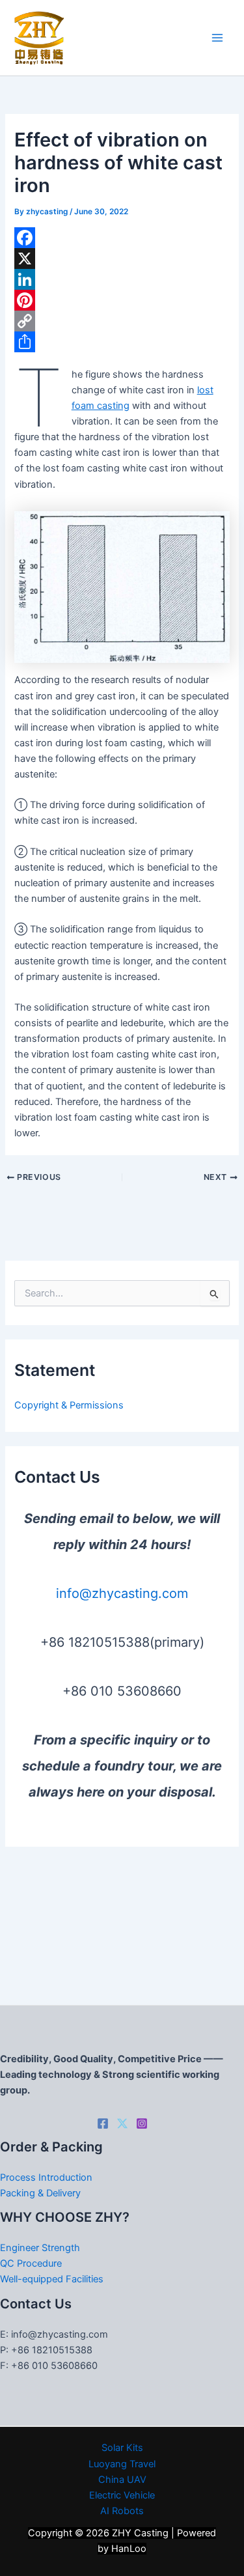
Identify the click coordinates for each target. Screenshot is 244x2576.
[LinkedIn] (122, 279)
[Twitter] (122, 2123)
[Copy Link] (122, 321)
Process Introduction (46, 2177)
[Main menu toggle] (217, 38)
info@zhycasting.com (122, 1593)
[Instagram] (142, 2123)
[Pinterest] (122, 300)
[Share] (122, 342)
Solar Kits (122, 2448)
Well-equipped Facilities (52, 2279)
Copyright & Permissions (69, 1405)
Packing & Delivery (40, 2193)
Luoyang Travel (122, 2464)
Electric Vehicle (122, 2495)
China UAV (122, 2480)
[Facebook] (122, 238)
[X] (122, 259)
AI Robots (122, 2511)
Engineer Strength (40, 2248)
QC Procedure (31, 2263)
